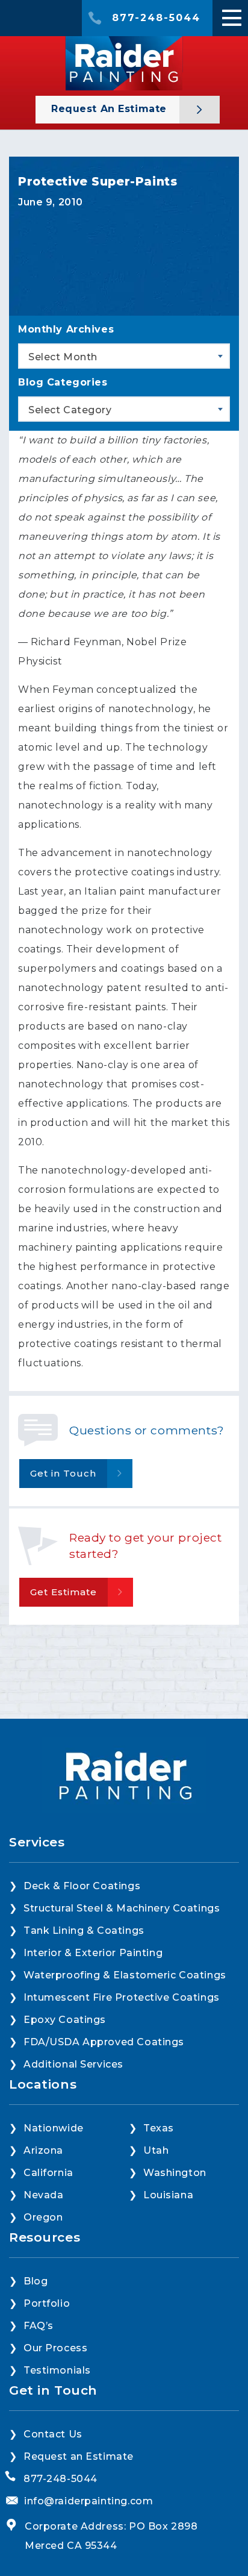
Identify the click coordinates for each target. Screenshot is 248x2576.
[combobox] (124, 356)
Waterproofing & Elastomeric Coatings (125, 1975)
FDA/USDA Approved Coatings (104, 2042)
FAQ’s (39, 2326)
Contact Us (53, 2434)
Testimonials (57, 2370)
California (48, 2173)
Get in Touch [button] (63, 1473)
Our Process (55, 2348)
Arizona (43, 2150)
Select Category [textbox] (70, 410)
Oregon (43, 2217)
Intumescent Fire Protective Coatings (122, 1997)
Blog (36, 2281)
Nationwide (54, 2128)
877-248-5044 (156, 18)
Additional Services (73, 2064)
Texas (159, 2128)
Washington (175, 2173)
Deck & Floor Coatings (82, 1886)
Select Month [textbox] (63, 357)
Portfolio (47, 2303)
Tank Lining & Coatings (84, 1930)
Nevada (43, 2195)
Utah (156, 2150)
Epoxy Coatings (65, 2020)
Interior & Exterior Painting (93, 1953)
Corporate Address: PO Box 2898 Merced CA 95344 (111, 2536)
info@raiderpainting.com (88, 2501)
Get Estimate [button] (64, 1592)
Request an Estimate (111, 109)
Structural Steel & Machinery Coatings (122, 1908)
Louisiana (168, 2195)
